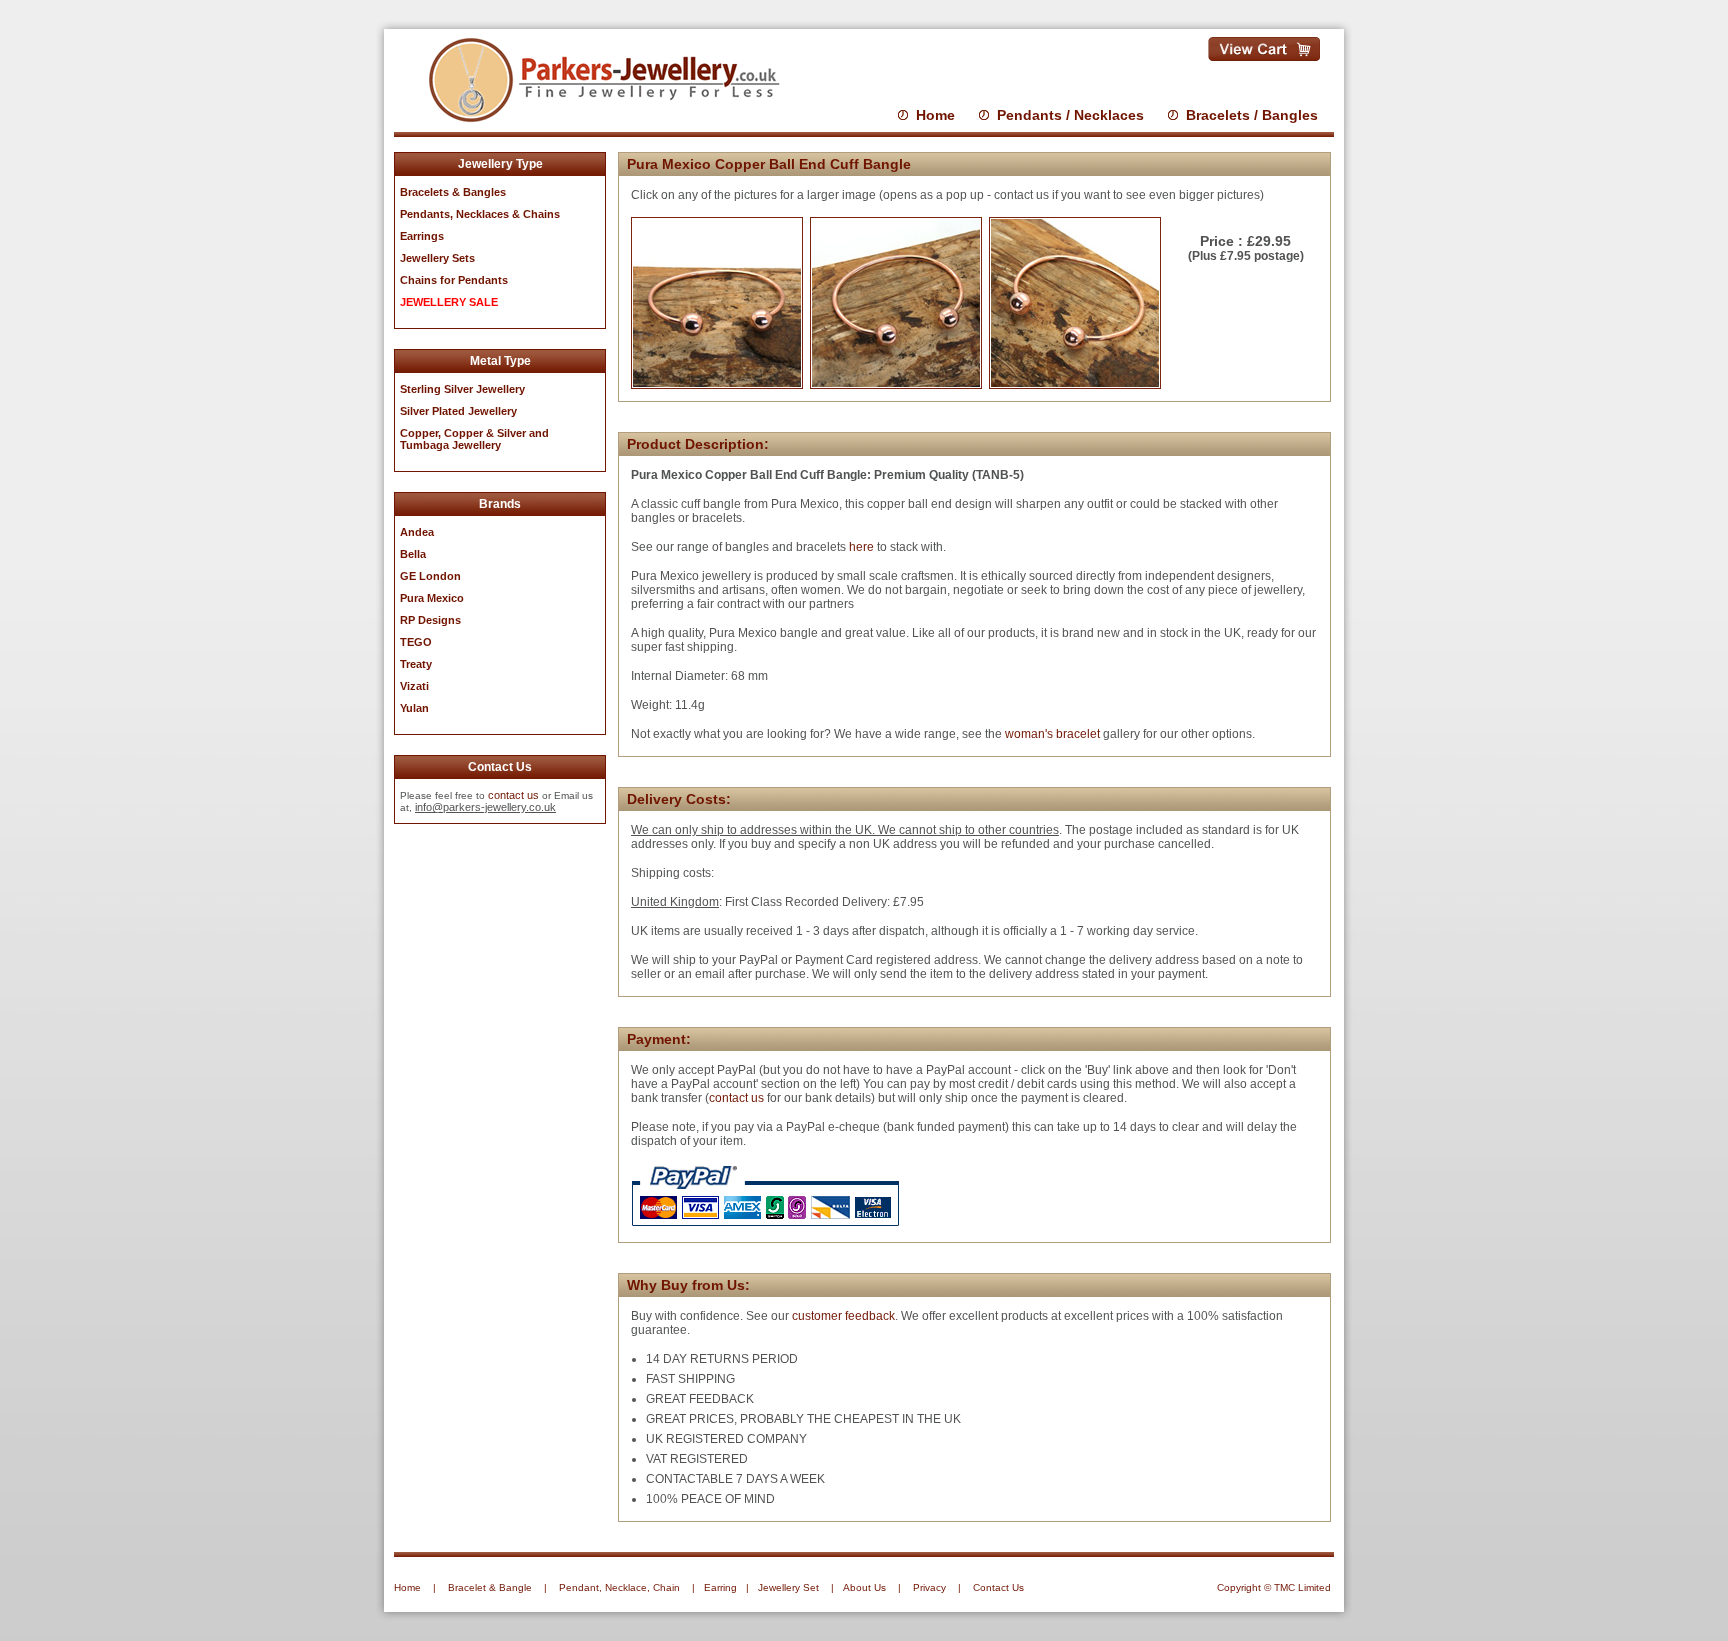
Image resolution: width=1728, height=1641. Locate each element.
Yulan (414, 708)
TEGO (416, 642)
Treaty (416, 664)
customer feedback (843, 1316)
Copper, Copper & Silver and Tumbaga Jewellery (474, 439)
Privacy (929, 1587)
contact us (513, 795)
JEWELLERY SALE (449, 302)
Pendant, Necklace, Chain (619, 1587)
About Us (864, 1587)
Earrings (422, 236)
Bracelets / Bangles (1252, 115)
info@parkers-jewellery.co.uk (485, 807)
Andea (417, 532)
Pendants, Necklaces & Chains (480, 214)
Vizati (414, 686)
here (861, 547)
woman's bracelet (1052, 734)
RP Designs (430, 620)
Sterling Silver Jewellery (462, 389)
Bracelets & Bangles (453, 192)
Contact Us (998, 1587)
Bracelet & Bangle (490, 1587)
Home (935, 115)
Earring (720, 1587)
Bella (413, 554)
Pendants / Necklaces (1070, 115)
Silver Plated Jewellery (458, 411)
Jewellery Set (788, 1587)
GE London (430, 576)
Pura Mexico (432, 598)
